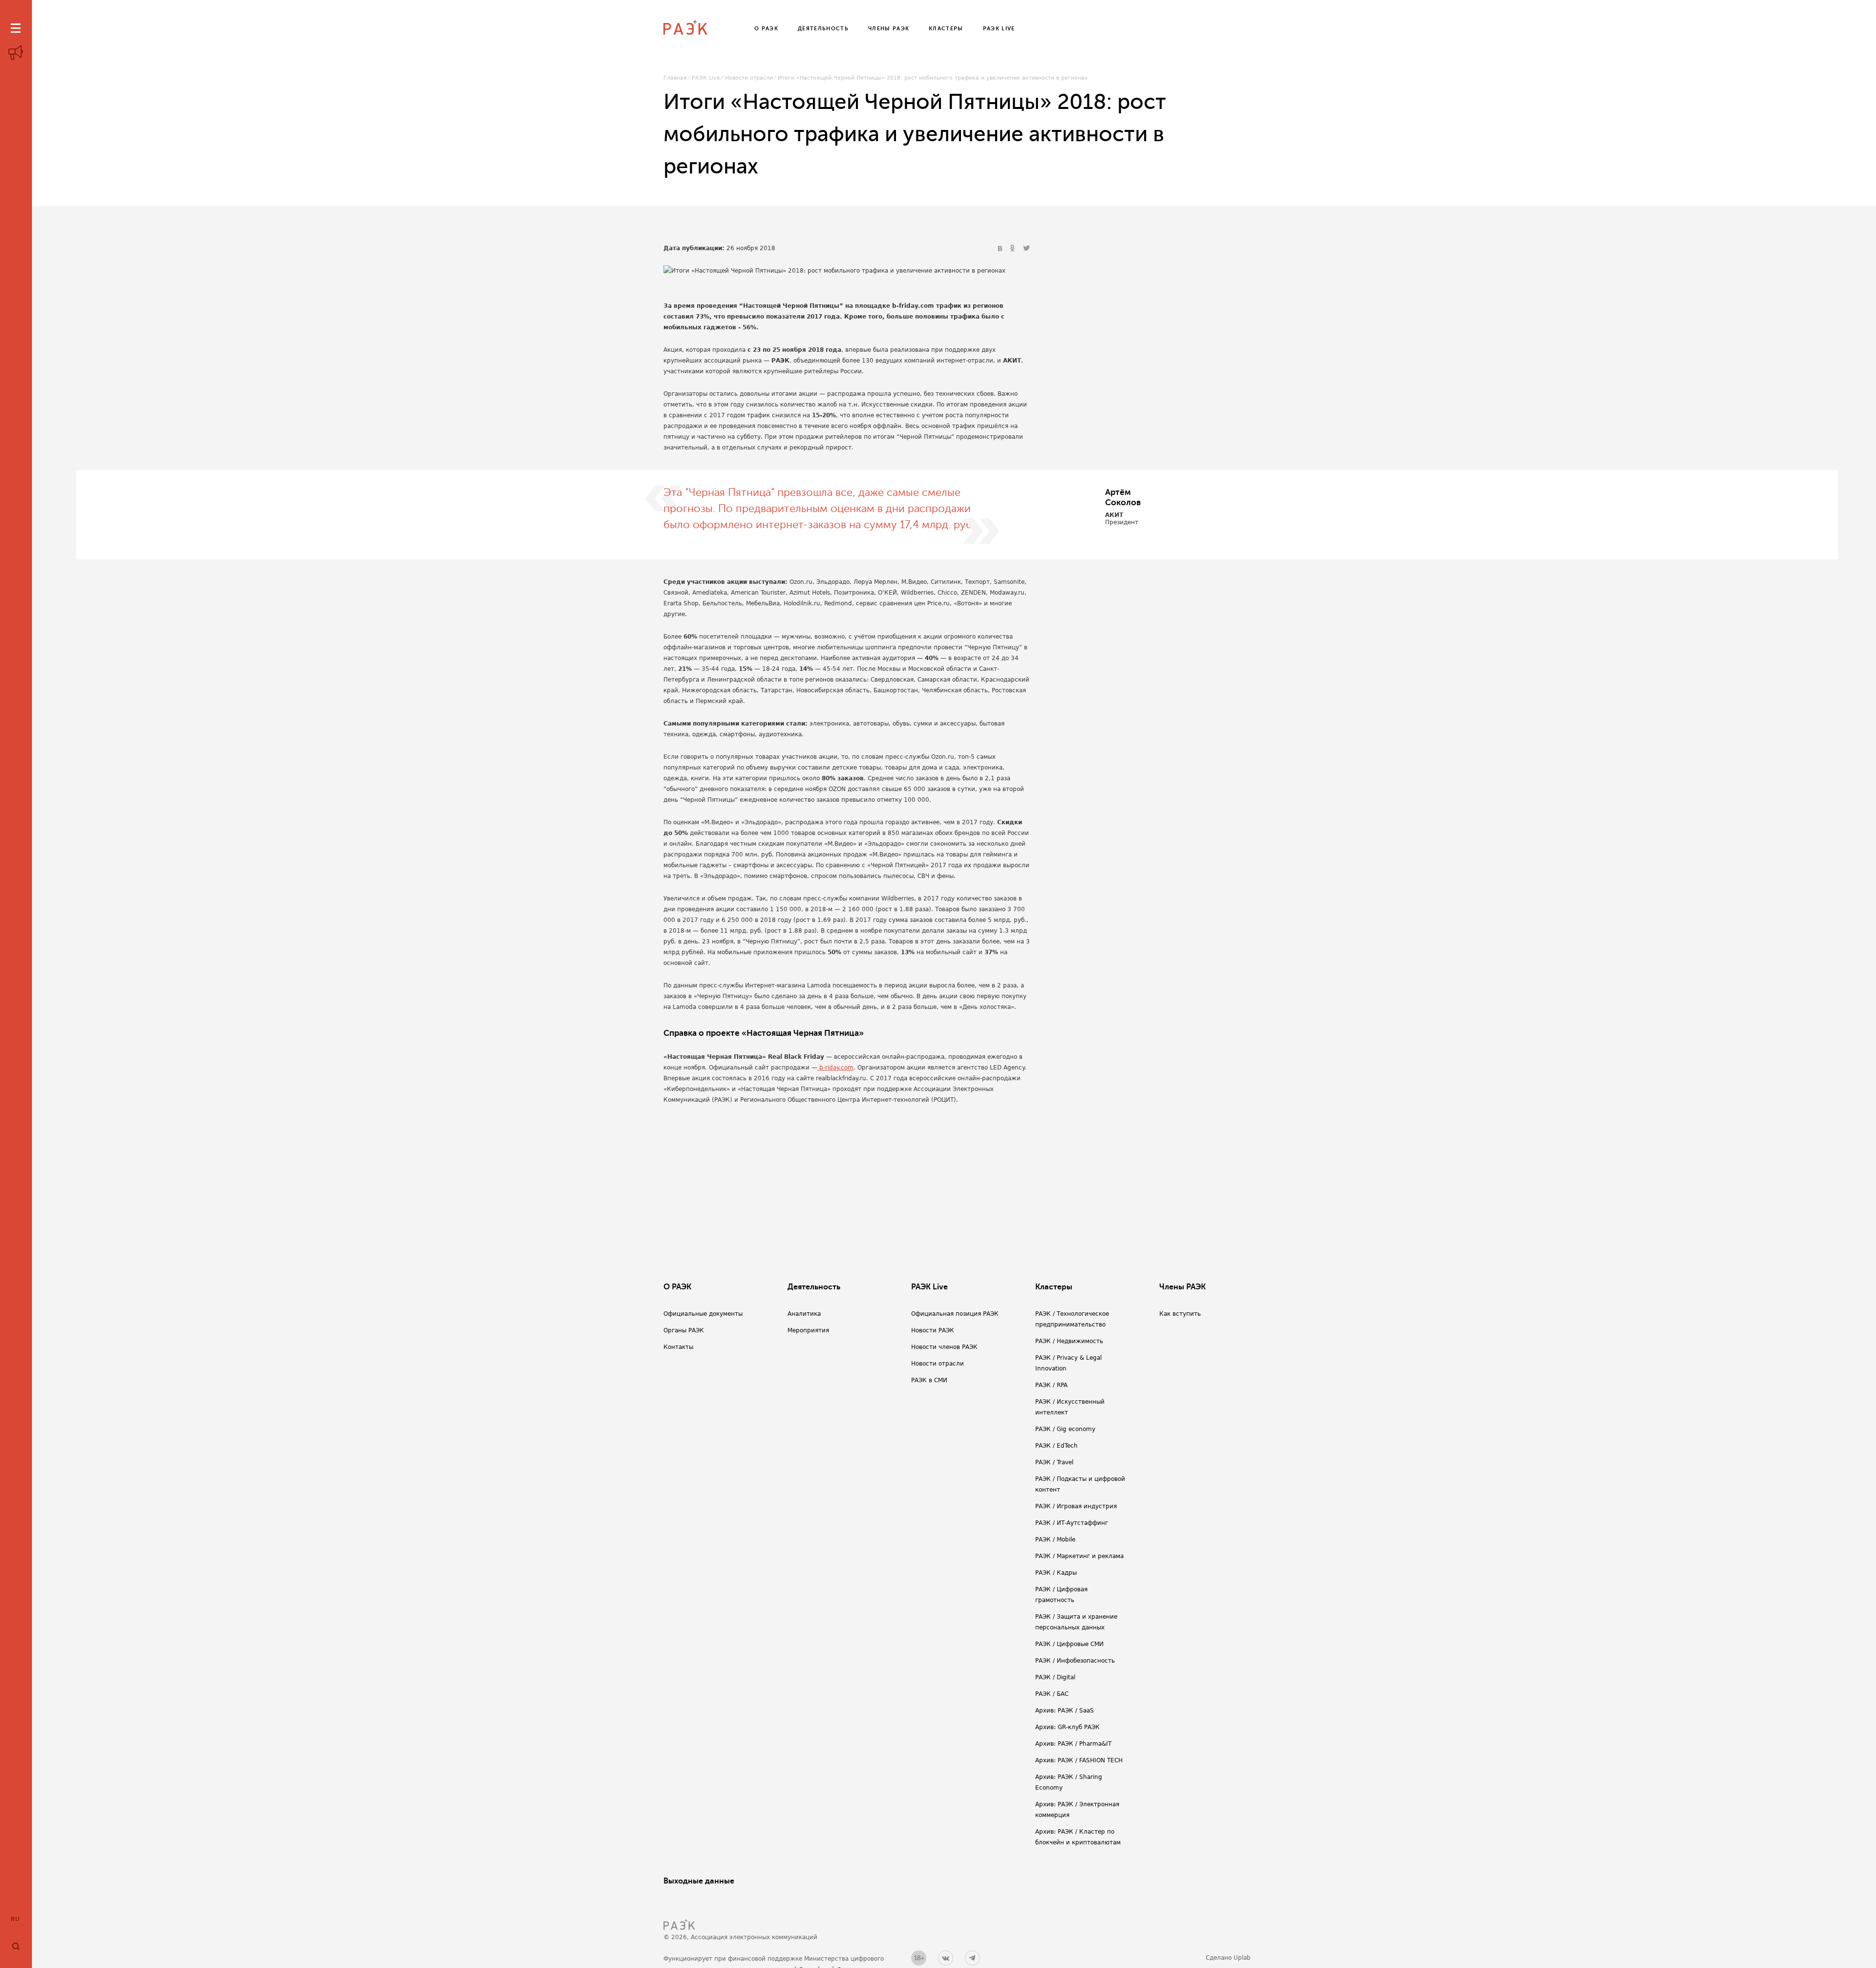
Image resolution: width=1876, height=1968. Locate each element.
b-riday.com (835, 1068)
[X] (1026, 249)
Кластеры (1054, 1287)
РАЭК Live (706, 78)
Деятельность (814, 1287)
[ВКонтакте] (1001, 249)
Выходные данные (699, 1881)
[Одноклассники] (1014, 249)
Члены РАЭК (1183, 1287)
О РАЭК (677, 1287)
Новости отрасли (749, 78)
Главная (675, 78)
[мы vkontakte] (946, 1958)
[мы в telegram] (972, 1958)
